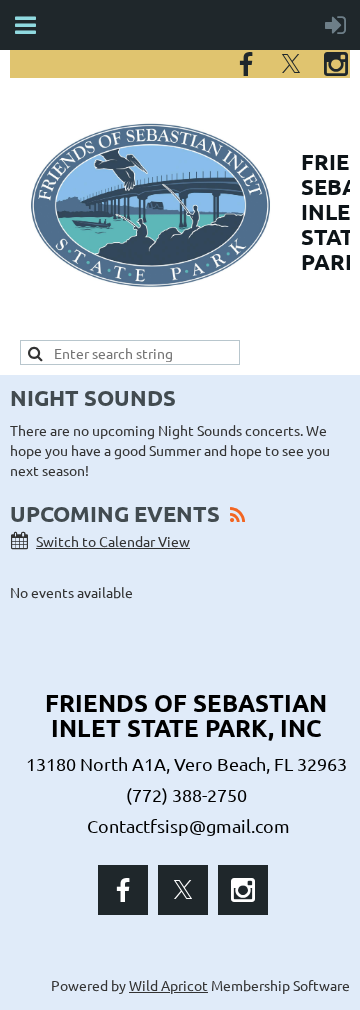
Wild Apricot (168, 985)
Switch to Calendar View (113, 541)
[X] (291, 64)
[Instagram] (336, 64)
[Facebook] (246, 64)
